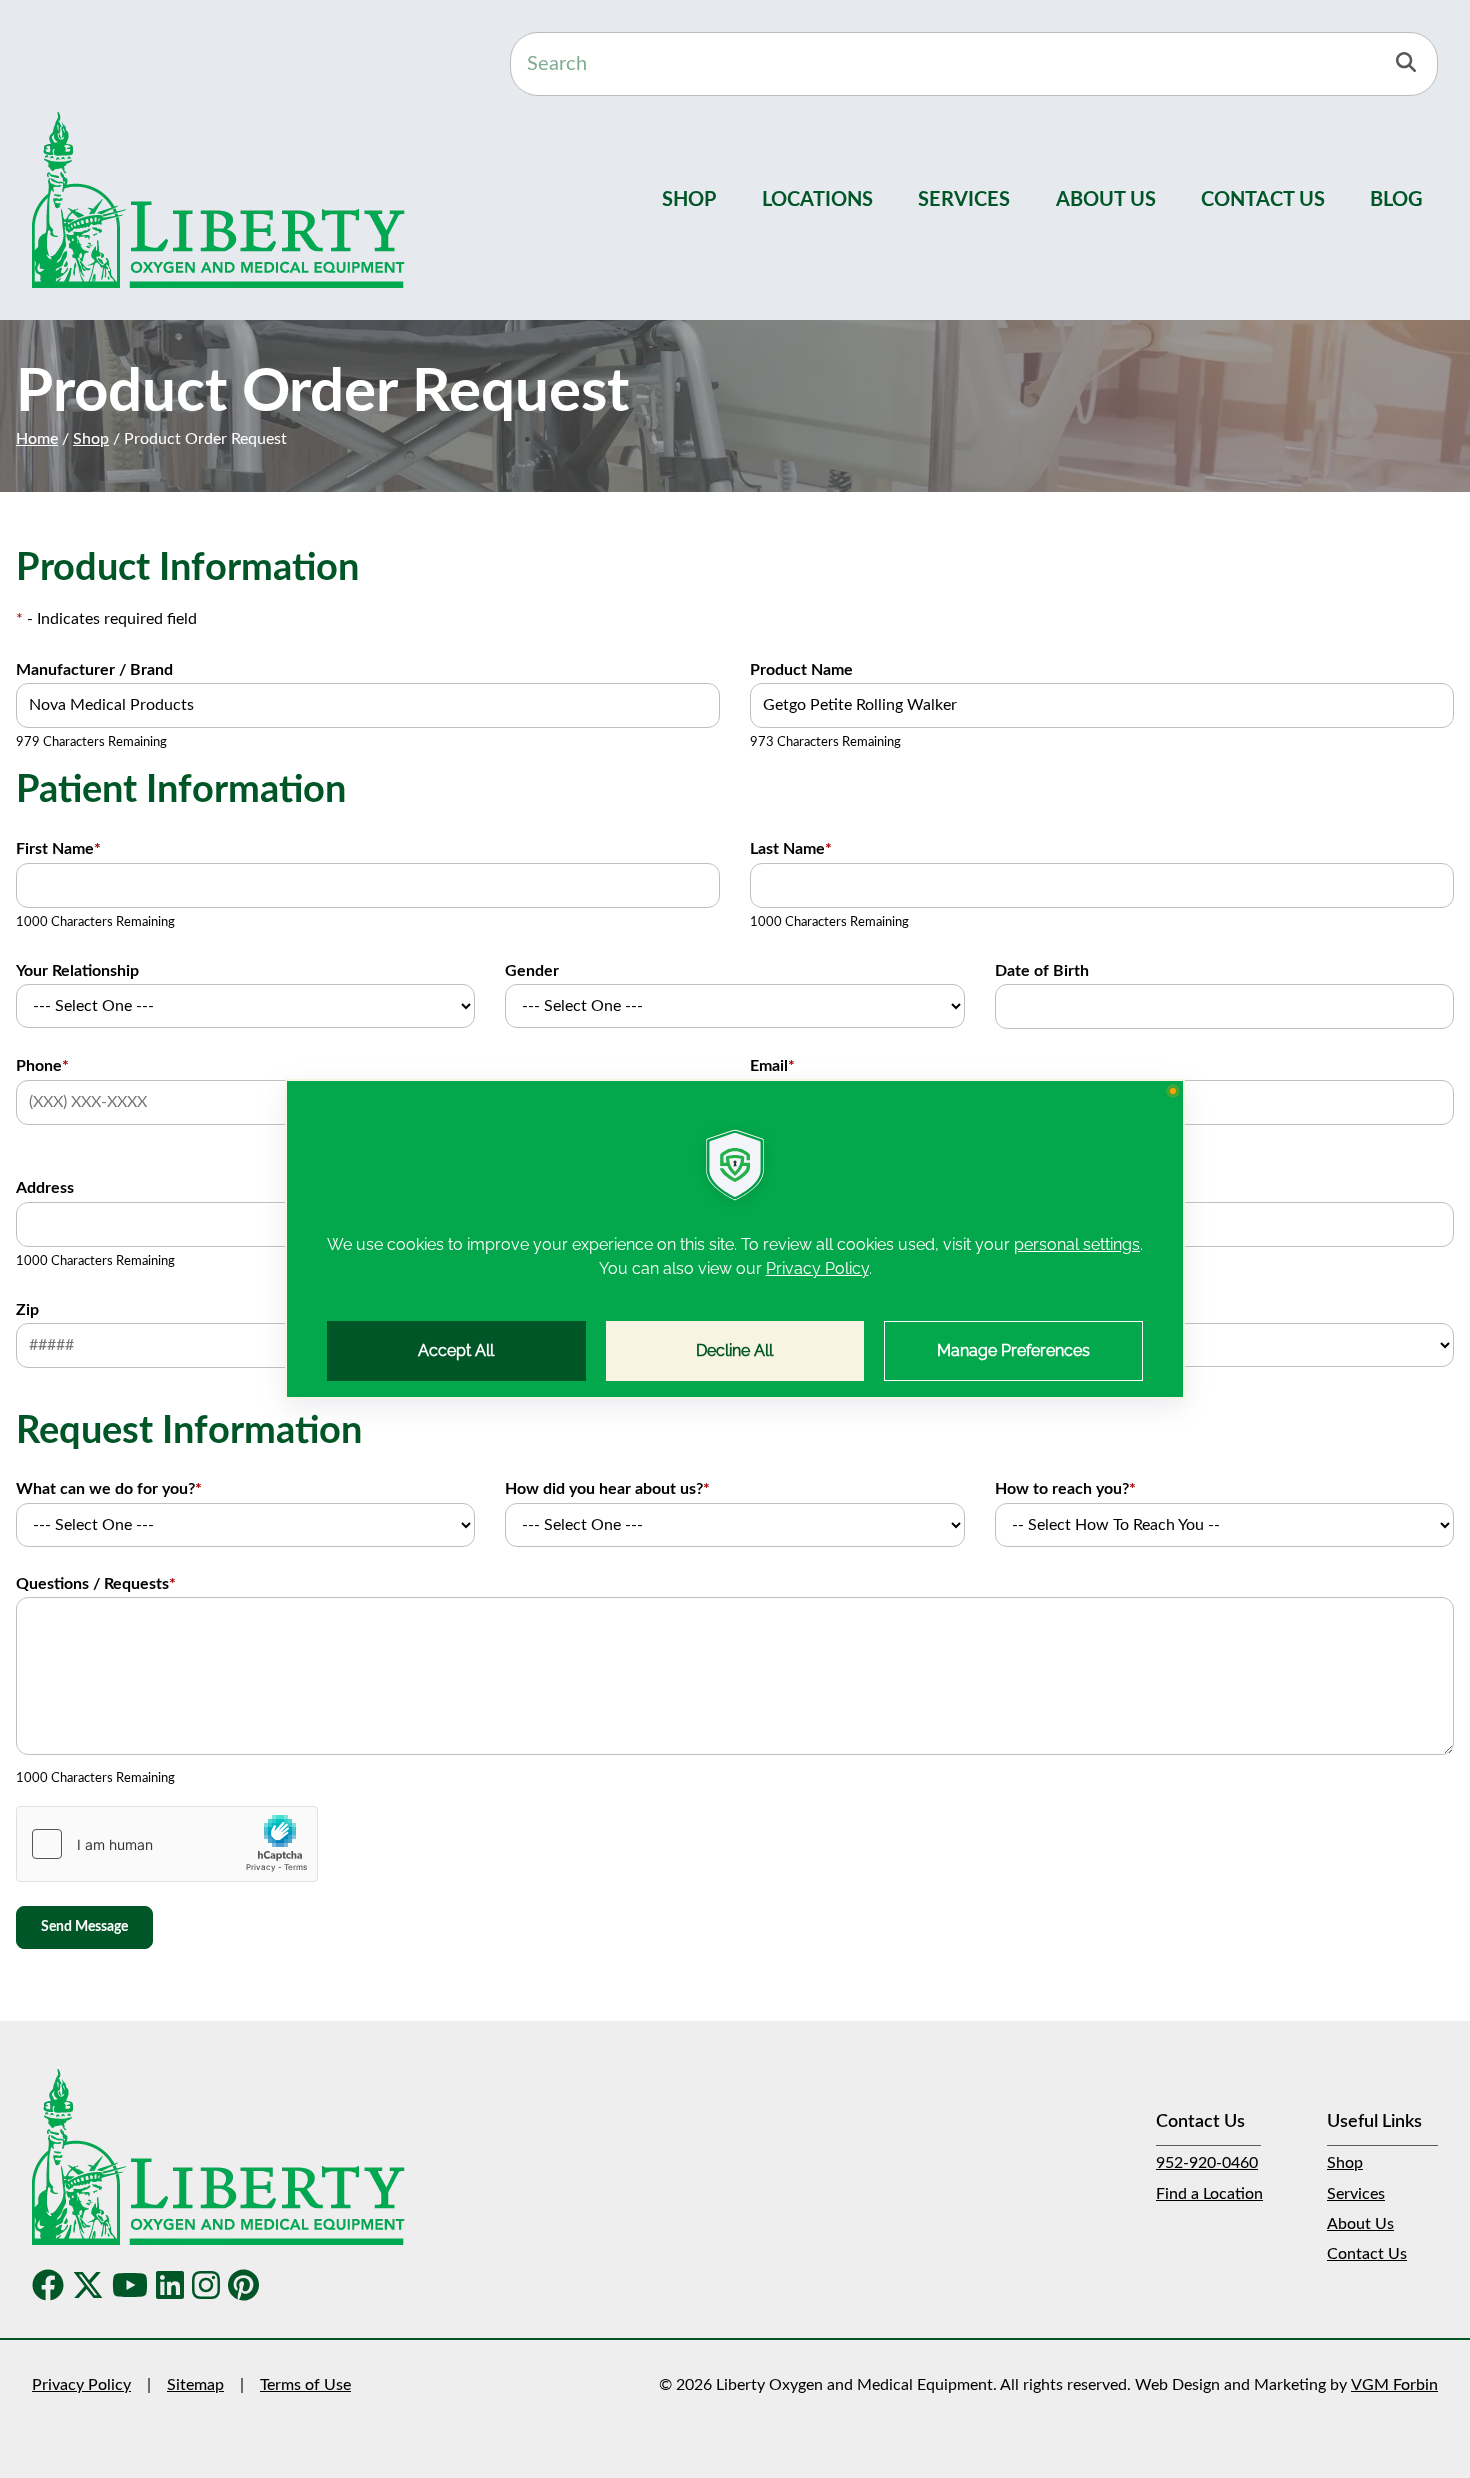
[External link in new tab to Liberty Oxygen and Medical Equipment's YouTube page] (130, 2287)
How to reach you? (1065, 1489)
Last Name (791, 849)
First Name (58, 849)
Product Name (801, 670)
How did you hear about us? (607, 1489)
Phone (42, 1066)
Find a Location (1209, 2194)
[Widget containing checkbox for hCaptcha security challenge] (167, 1844)
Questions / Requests (96, 1584)
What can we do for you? (109, 1489)
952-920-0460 (1207, 2163)
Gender (532, 971)
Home (37, 439)
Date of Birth (1042, 971)
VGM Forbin (1394, 2385)
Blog (1396, 200)
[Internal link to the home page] (218, 2156)
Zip (27, 1310)
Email (772, 1066)
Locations (817, 200)
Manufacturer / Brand (94, 670)
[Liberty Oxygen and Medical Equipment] (218, 199)
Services (964, 200)
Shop (689, 200)
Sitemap (195, 2385)
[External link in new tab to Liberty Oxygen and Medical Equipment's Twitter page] (88, 2287)
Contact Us (1263, 200)
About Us (1106, 200)
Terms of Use (305, 2385)
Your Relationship (77, 971)
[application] (735, 1239)
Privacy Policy (81, 2385)
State (1014, 1310)
